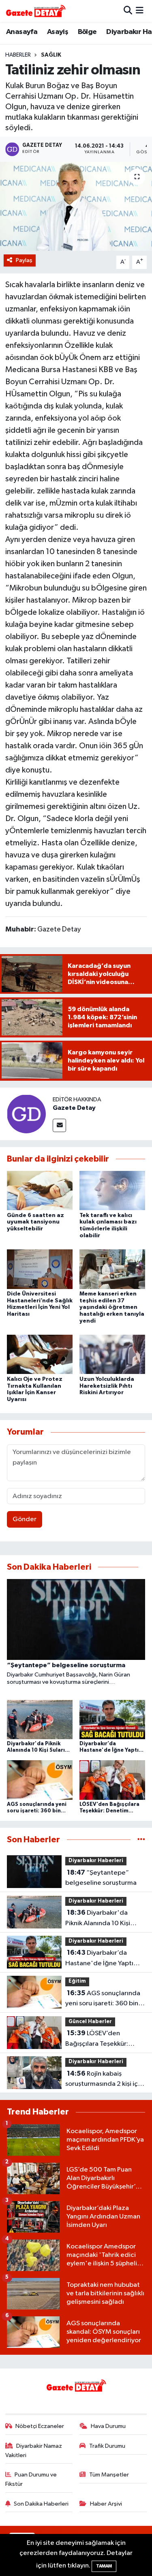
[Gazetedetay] (36, 11)
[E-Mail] (59, 1125)
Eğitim (77, 1981)
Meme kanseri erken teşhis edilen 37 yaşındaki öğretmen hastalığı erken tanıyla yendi (112, 1307)
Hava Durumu (108, 2426)
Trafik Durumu (107, 2446)
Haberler (18, 55)
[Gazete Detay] (26, 1114)
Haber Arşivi (106, 2504)
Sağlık (51, 55)
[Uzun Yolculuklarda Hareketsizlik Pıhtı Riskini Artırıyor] (112, 1354)
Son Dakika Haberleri (41, 2504)
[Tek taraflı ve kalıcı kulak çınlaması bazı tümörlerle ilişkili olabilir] (112, 1191)
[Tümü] (141, 1840)
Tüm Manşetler (109, 2475)
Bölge (87, 32)
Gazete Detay (74, 1108)
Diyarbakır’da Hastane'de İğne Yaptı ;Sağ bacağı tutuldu (99, 1959)
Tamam (104, 2566)
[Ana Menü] (140, 11)
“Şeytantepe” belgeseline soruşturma (101, 1878)
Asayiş (58, 32)
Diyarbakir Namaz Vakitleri (34, 2450)
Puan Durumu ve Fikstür (31, 2479)
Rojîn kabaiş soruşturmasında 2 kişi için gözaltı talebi (104, 2080)
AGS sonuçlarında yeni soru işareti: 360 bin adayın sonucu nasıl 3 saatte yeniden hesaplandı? (103, 1999)
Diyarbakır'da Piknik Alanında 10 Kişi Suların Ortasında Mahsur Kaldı (103, 1919)
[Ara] (128, 11)
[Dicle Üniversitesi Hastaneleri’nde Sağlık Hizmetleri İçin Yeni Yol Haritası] (40, 1269)
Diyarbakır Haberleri (96, 1861)
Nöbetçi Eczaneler (40, 2426)
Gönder (25, 1519)
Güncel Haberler (90, 2022)
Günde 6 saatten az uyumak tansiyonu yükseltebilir (35, 1222)
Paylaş (24, 260)
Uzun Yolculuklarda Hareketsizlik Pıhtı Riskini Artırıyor (107, 1386)
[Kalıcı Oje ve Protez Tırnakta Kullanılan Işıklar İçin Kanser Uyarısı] (40, 1354)
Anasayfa (22, 32)
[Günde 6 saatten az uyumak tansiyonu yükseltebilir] (40, 1191)
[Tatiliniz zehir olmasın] (76, 206)
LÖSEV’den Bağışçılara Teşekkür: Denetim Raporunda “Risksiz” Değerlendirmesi (105, 2039)
